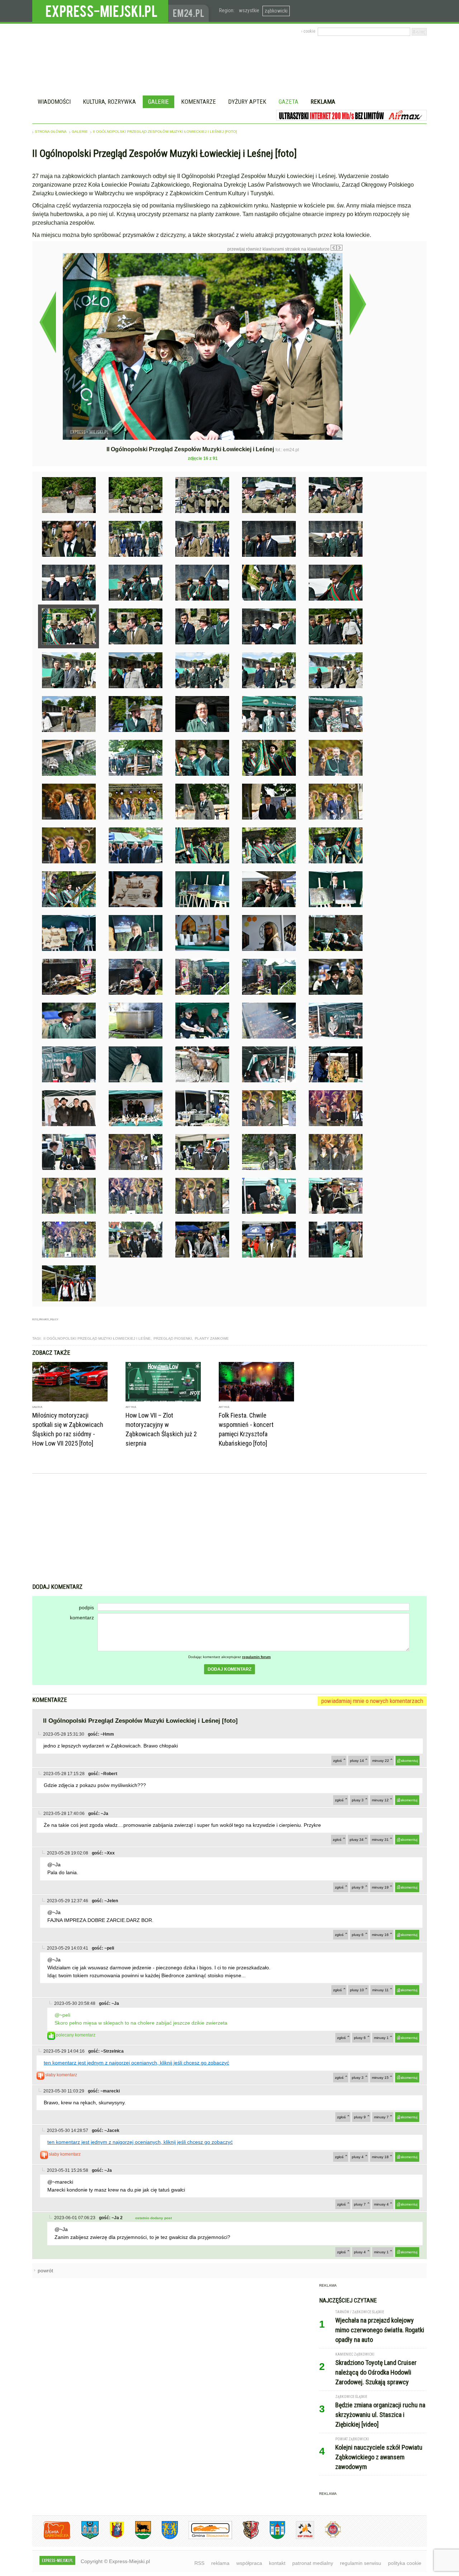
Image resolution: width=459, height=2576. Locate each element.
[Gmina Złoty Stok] (245, 2538)
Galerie (158, 102)
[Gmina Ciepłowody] (138, 2538)
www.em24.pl (190, 11)
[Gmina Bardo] (112, 2538)
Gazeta (288, 102)
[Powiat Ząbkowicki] (51, 2538)
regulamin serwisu (361, 2563)
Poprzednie (48, 322)
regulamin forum (256, 1657)
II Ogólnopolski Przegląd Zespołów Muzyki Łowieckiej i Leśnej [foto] (165, 132)
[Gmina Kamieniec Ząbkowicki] (164, 2538)
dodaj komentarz (229, 1669)
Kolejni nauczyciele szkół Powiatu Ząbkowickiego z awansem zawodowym (379, 2457)
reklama (220, 2563)
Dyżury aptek (247, 102)
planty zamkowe (212, 1338)
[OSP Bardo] (328, 2537)
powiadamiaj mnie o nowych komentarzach (372, 1701)
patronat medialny (313, 2563)
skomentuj (409, 1761)
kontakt (277, 2563)
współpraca (249, 2563)
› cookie (308, 31)
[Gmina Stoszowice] (205, 2538)
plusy (357, 1761)
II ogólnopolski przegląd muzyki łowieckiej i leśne (97, 1338)
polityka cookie (405, 2563)
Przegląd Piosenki (173, 1338)
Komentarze (198, 102)
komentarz (82, 1618)
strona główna (51, 132)
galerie (80, 132)
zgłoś (337, 1761)
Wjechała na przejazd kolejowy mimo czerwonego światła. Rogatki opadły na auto (380, 2330)
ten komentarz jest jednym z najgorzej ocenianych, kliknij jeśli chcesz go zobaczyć (136, 2063)
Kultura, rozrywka (109, 102)
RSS (199, 2563)
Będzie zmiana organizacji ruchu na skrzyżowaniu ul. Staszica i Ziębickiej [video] (380, 2415)
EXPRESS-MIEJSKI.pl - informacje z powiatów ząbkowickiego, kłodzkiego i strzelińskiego (100, 11)
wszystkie (249, 10)
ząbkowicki (276, 11)
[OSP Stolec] (300, 2538)
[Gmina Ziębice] (272, 2538)
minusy (381, 1761)
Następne (358, 304)
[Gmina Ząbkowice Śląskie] (85, 2538)
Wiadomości (54, 102)
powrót (45, 2271)
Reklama (323, 102)
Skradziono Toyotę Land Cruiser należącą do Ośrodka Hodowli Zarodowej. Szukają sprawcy (376, 2372)
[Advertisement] (229, 1529)
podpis (86, 1607)
